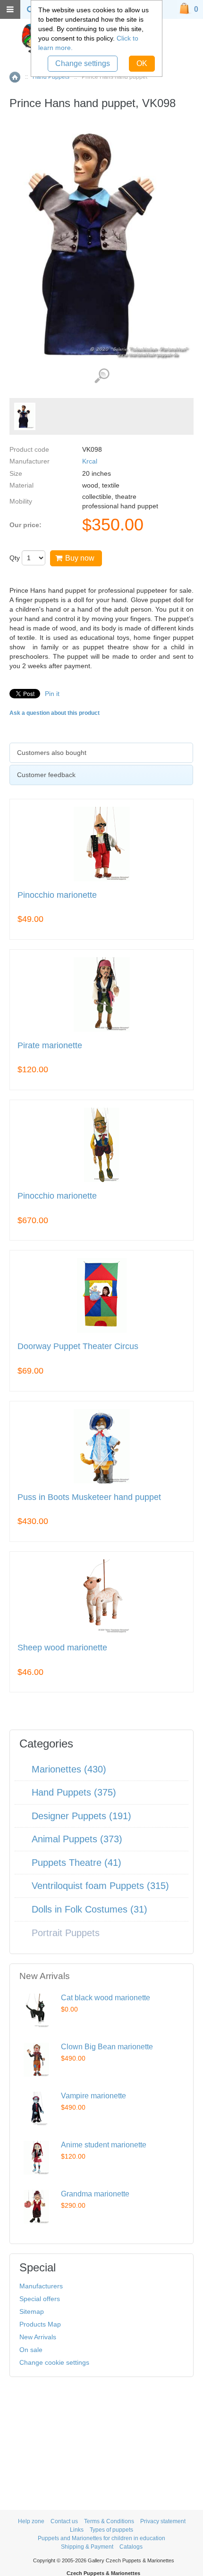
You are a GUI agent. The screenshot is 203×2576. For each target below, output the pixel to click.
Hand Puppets (51, 77)
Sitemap (32, 2311)
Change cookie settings (54, 2362)
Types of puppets (111, 2530)
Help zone (31, 2521)
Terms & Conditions (109, 2521)
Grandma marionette (95, 2194)
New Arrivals (38, 2337)
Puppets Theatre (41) (76, 1863)
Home (15, 77)
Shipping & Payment (87, 2547)
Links (77, 2530)
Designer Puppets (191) (81, 1816)
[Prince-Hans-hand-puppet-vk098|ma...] (25, 416)
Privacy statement (163, 2521)
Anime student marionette (104, 2145)
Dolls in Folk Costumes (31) (89, 1909)
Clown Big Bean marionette (107, 2047)
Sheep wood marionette (62, 1648)
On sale (31, 2350)
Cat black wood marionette (106, 1998)
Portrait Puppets (66, 1933)
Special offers (40, 2299)
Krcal (90, 461)
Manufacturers (41, 2286)
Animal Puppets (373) (77, 1839)
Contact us (64, 2521)
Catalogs (131, 2547)
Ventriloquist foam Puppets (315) (100, 1886)
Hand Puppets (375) (74, 1792)
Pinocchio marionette (57, 895)
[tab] (101, 753)
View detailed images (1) (102, 376)
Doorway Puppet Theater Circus (78, 1346)
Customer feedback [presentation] (46, 775)
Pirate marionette (50, 1046)
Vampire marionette (93, 2096)
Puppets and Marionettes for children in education (101, 2538)
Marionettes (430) (69, 1769)
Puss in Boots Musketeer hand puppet (89, 1497)
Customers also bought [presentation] (52, 753)
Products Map (40, 2324)
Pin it (52, 694)
